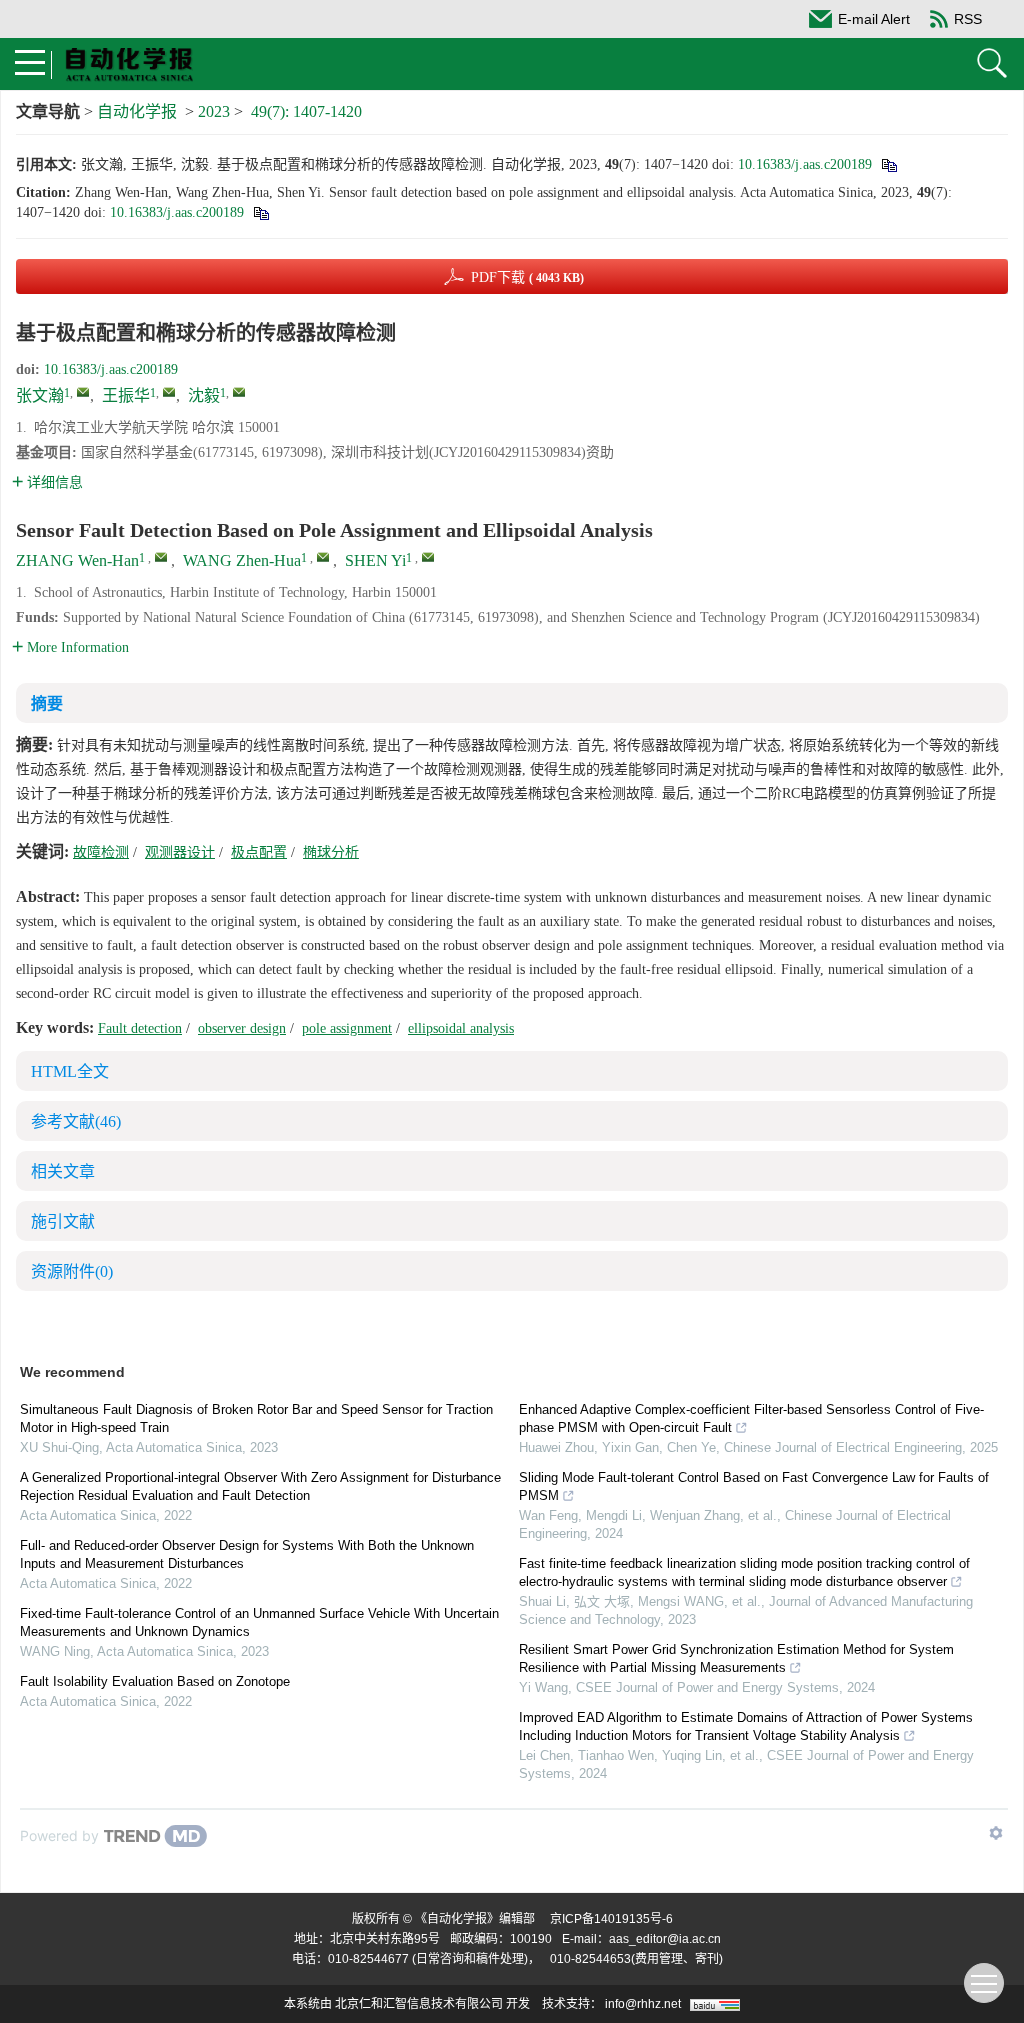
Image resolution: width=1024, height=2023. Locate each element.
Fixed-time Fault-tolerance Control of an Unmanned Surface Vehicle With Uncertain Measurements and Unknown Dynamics (259, 1622)
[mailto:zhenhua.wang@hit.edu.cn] (169, 392)
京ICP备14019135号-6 (611, 1919)
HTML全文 (70, 1071)
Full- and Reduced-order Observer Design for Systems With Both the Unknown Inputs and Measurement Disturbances (247, 1554)
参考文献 (76, 1121)
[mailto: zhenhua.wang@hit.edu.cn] (323, 557)
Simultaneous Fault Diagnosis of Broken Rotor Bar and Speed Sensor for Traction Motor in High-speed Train (256, 1418)
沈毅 (204, 395)
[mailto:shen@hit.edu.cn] (239, 392)
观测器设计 (180, 852)
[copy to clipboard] (260, 212)
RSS (968, 19)
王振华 (126, 395)
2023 (214, 111)
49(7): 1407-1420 (306, 111)
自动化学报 (137, 111)
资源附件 (72, 1271)
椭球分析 (331, 852)
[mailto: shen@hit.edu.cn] (428, 557)
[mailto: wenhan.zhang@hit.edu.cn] (161, 557)
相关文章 (63, 1171)
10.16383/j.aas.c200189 (805, 164)
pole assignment (347, 1028)
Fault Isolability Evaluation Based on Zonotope (155, 1681)
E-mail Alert (874, 19)
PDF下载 (527, 277)
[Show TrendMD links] (996, 1833)
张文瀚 (40, 395)
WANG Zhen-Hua (242, 560)
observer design (242, 1028)
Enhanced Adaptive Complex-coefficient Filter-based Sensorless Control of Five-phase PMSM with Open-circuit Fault (751, 1418)
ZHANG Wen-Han (77, 560)
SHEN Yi (375, 560)
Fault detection (140, 1028)
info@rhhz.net (643, 2004)
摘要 (47, 703)
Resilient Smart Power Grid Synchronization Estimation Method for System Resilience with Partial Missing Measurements (736, 1658)
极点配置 (259, 852)
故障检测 (101, 852)
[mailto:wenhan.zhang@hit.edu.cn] (83, 392)
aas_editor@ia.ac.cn (665, 1939)
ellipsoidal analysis (461, 1028)
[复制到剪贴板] (888, 164)
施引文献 (63, 1221)
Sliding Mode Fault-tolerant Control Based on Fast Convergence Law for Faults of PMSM (754, 1486)
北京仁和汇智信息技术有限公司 (419, 2004)
